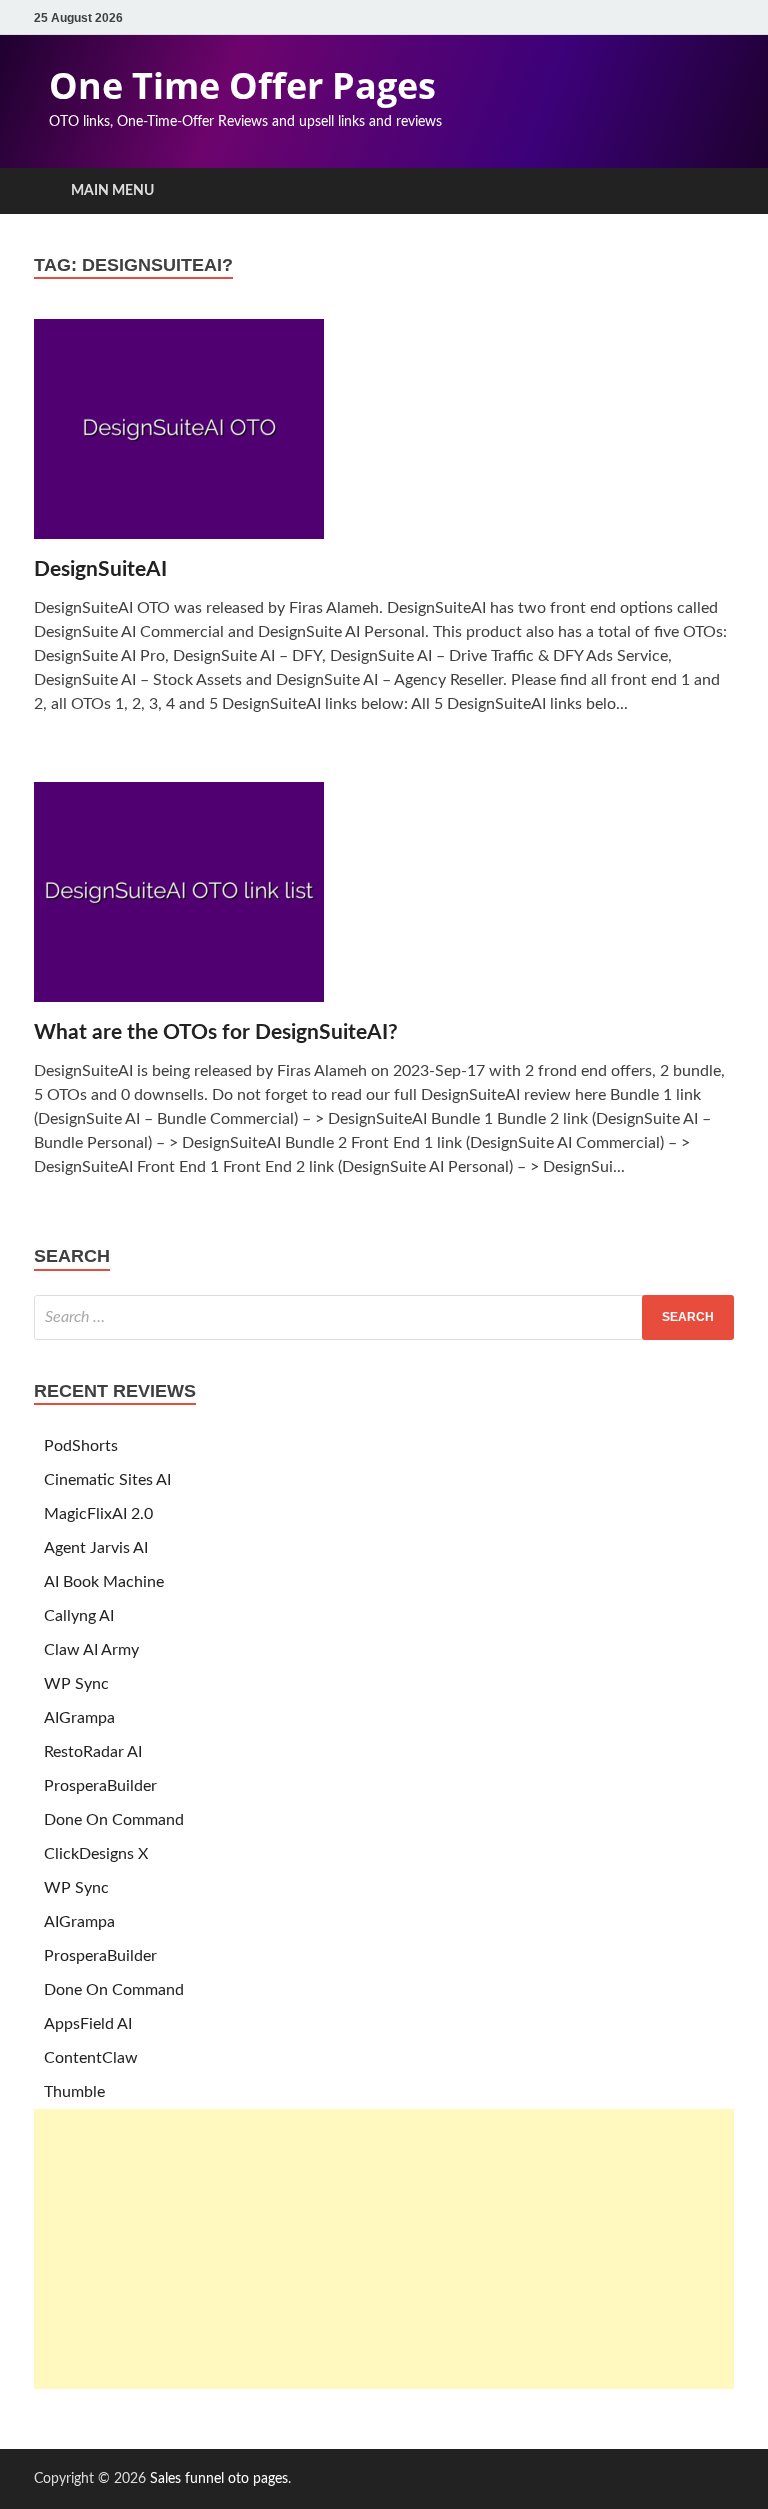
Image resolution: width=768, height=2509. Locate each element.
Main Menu (112, 191)
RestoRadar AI (93, 1752)
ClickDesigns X (96, 1854)
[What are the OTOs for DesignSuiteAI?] (384, 900)
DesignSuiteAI (100, 569)
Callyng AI (79, 1616)
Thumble (74, 2092)
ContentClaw (91, 2058)
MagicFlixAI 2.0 (98, 1514)
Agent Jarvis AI (96, 1548)
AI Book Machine (104, 1582)
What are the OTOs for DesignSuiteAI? (216, 1032)
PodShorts (81, 1446)
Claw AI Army (91, 1650)
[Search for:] (384, 1317)
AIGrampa (79, 1718)
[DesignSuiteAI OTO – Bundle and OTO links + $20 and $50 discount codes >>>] (384, 437)
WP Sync (76, 1684)
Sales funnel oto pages (219, 2479)
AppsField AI (88, 2024)
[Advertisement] (384, 2249)
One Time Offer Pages (242, 85)
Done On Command (114, 1820)
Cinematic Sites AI (107, 1480)
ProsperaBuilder (100, 1786)
